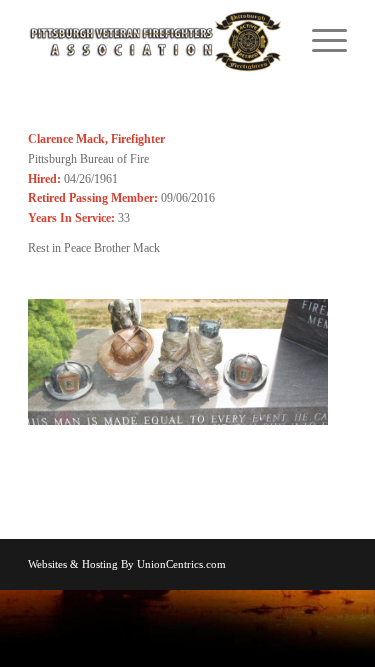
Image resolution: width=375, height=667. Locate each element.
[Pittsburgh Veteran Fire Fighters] (155, 40)
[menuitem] (319, 40)
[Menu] (319, 40)
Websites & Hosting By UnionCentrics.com (127, 564)
